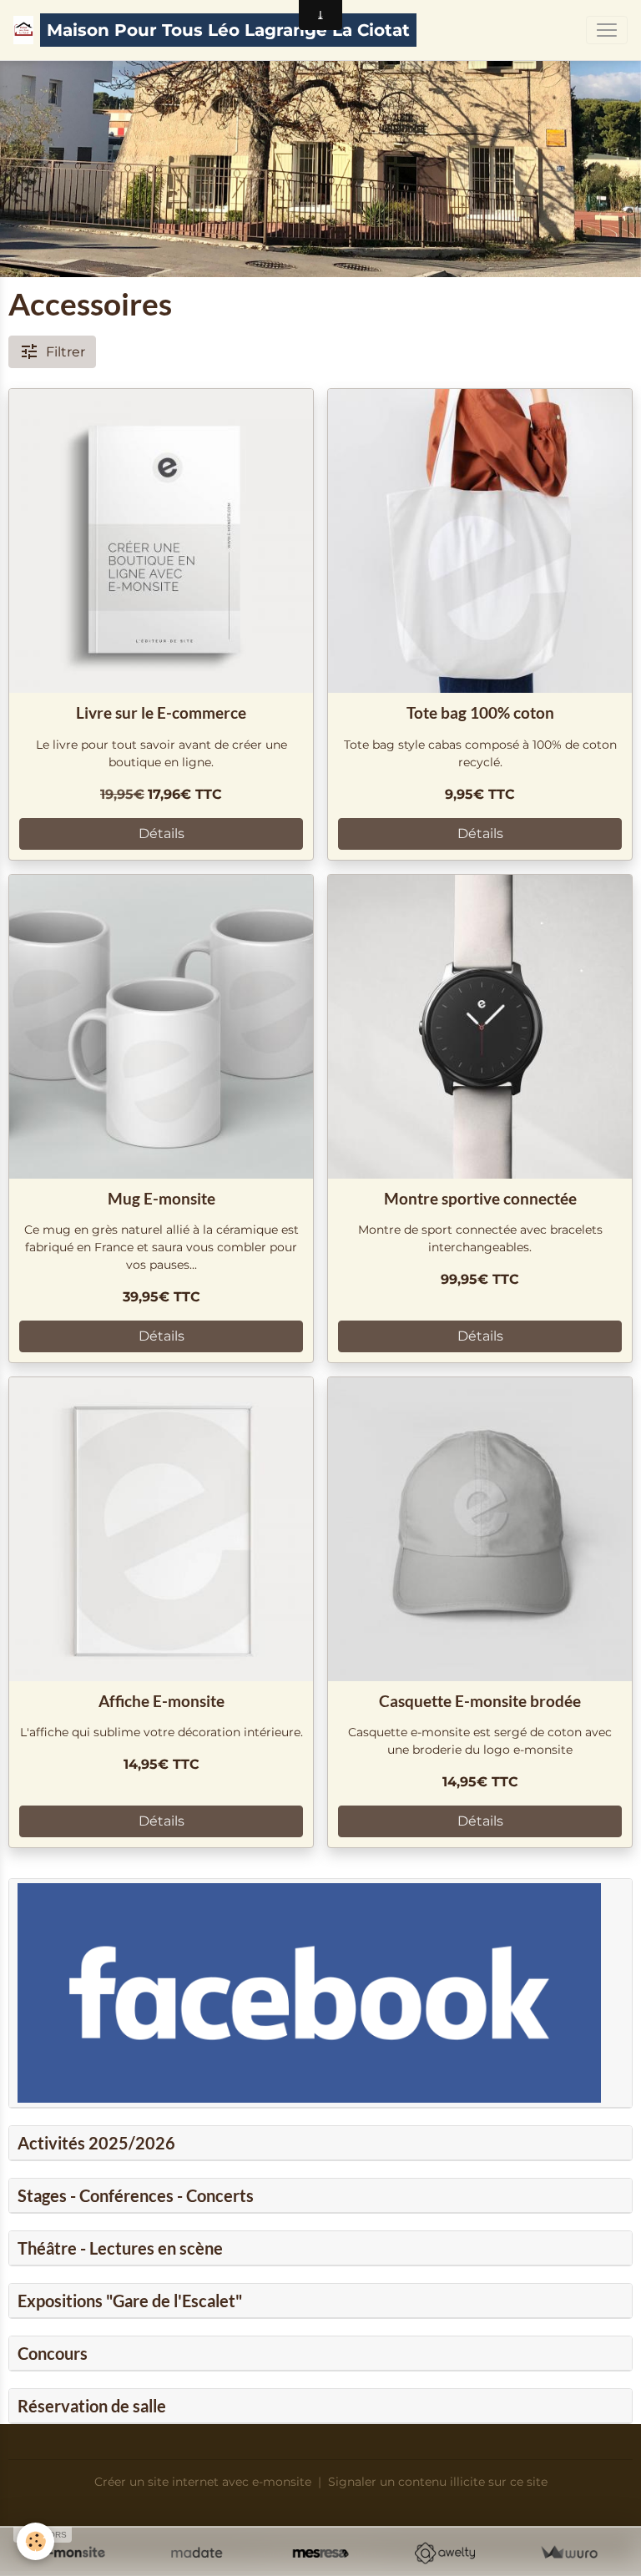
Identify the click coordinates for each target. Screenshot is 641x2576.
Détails (162, 833)
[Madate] (197, 2553)
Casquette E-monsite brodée (480, 1701)
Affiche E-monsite (162, 1701)
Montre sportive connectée (480, 1198)
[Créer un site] (72, 2553)
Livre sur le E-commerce (161, 712)
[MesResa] (321, 2553)
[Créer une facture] (569, 2553)
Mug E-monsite (162, 1198)
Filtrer (66, 352)
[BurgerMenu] (607, 30)
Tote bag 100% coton (480, 712)
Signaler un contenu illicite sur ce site (438, 2482)
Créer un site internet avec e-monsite (203, 2482)
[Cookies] (35, 2541)
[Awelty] (444, 2553)
